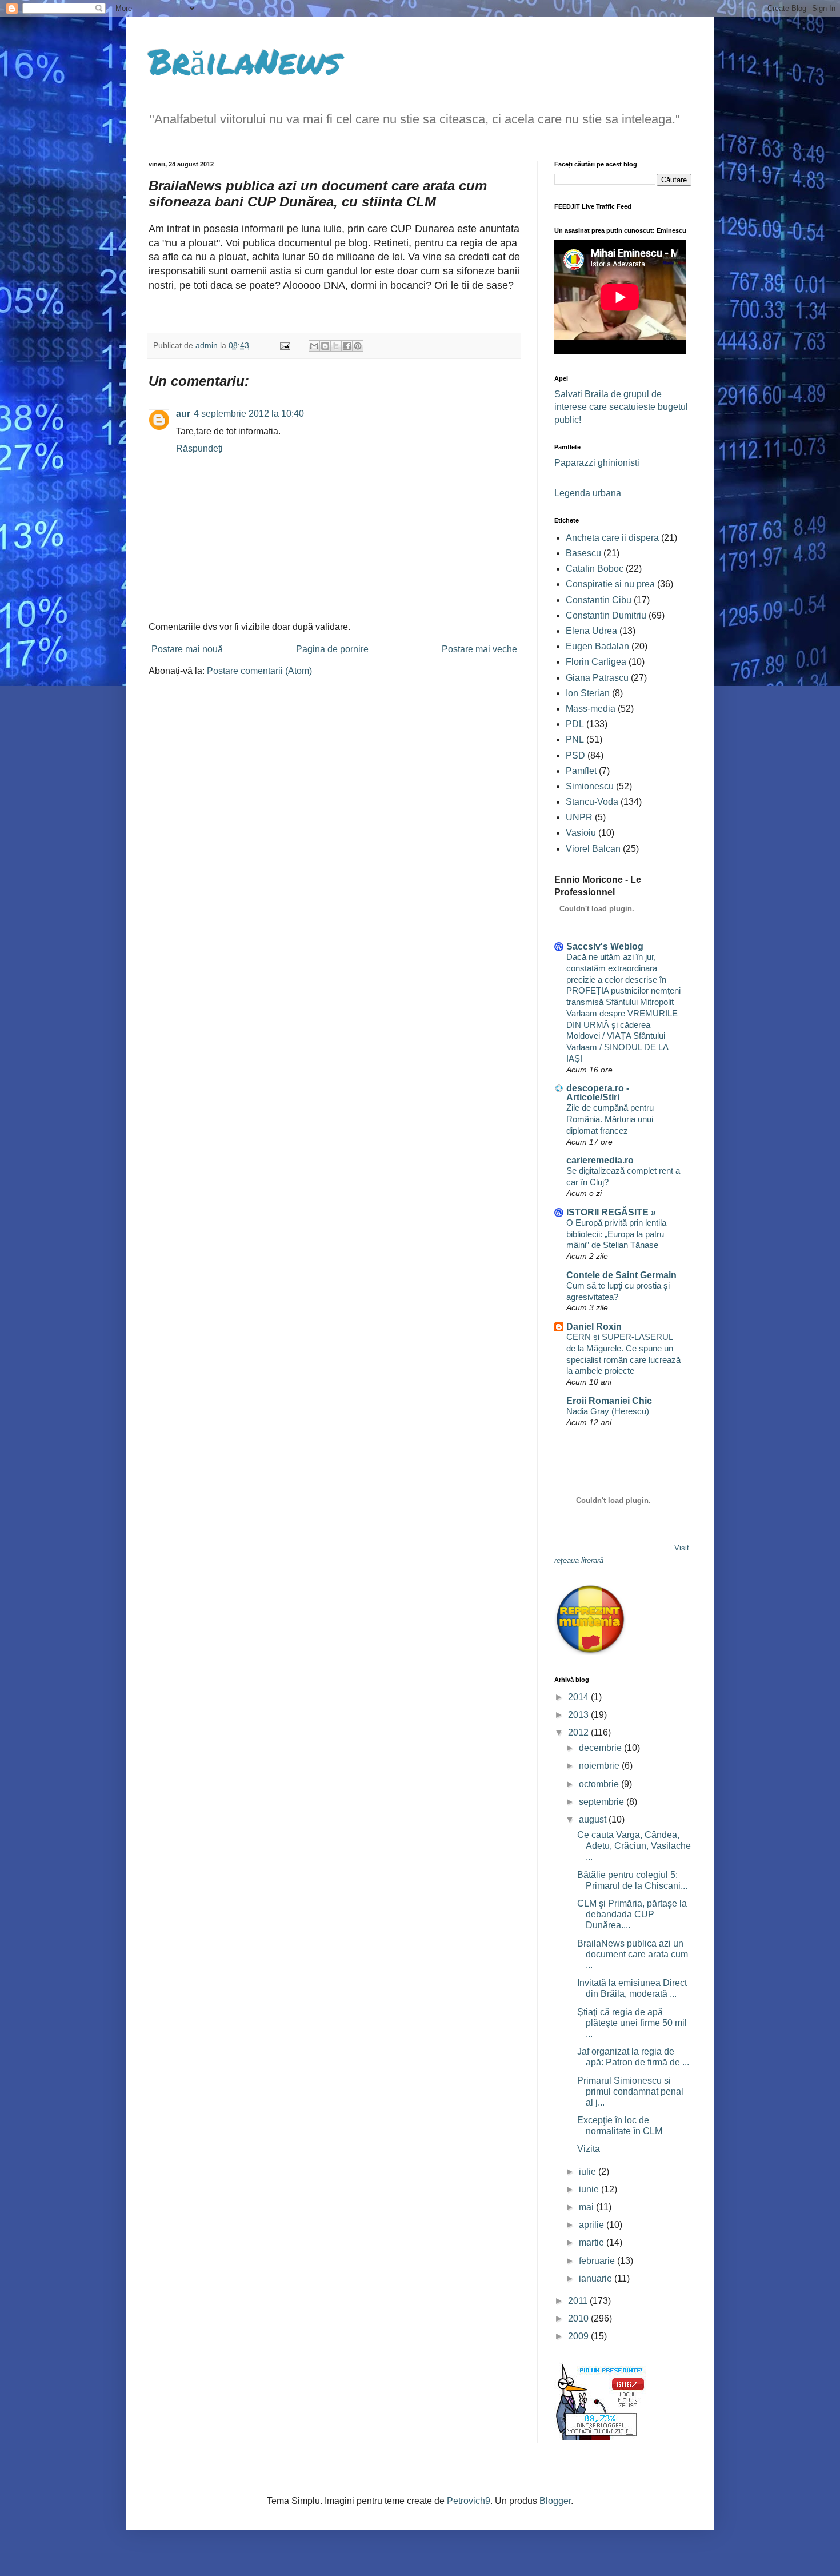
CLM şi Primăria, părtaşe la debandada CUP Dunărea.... (632, 1914)
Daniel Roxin (594, 1327)
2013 (579, 1715)
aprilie (593, 2225)
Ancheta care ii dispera (612, 538)
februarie (598, 2261)
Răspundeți (199, 448)
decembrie (601, 1748)
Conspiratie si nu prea (610, 584)
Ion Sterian (588, 693)
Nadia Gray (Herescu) (608, 1411)
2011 (579, 2301)
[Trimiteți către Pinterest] (358, 346)
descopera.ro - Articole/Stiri (598, 1093)
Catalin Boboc (595, 569)
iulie (589, 2172)
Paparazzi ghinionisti (597, 463)
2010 (579, 2318)
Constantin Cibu (599, 600)
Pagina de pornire (332, 649)
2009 (579, 2336)
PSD (575, 755)
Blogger (555, 2501)
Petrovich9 (469, 2501)
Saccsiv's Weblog (605, 946)
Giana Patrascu (597, 678)
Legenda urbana (588, 493)
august (594, 1819)
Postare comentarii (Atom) (259, 671)
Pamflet (581, 771)
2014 (579, 1697)
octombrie (600, 1784)
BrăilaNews (245, 61)
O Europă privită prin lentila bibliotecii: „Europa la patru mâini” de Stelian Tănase (616, 1234)
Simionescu (590, 786)
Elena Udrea (591, 631)
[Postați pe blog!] (325, 346)
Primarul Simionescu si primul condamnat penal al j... (630, 2091)
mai (587, 2207)
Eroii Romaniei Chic (609, 1401)
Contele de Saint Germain (621, 1275)
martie (593, 2242)
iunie (590, 2189)
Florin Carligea (596, 662)
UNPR (579, 817)
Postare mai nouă (187, 649)
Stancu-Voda (592, 802)
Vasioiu (581, 833)
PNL (575, 739)
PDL (575, 724)
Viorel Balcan (593, 849)
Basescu (583, 553)
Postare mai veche (479, 649)
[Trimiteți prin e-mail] (314, 346)
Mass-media (591, 709)
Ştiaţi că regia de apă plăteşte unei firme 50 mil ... (632, 2023)
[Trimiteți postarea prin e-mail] (284, 345)
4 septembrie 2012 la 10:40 (249, 414)
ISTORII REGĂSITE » (611, 1212)
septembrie (603, 1802)
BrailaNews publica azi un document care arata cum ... (633, 1954)
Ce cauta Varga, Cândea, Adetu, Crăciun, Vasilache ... (634, 1846)
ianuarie (597, 2278)
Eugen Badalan (597, 646)
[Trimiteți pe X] (336, 346)
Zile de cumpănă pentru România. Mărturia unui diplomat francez (610, 1119)
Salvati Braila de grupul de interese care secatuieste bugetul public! (621, 407)
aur (183, 414)
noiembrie (600, 1766)
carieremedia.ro (600, 1160)
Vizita (589, 2149)
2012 (579, 1732)
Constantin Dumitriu (606, 615)
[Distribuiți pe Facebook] (347, 346)
